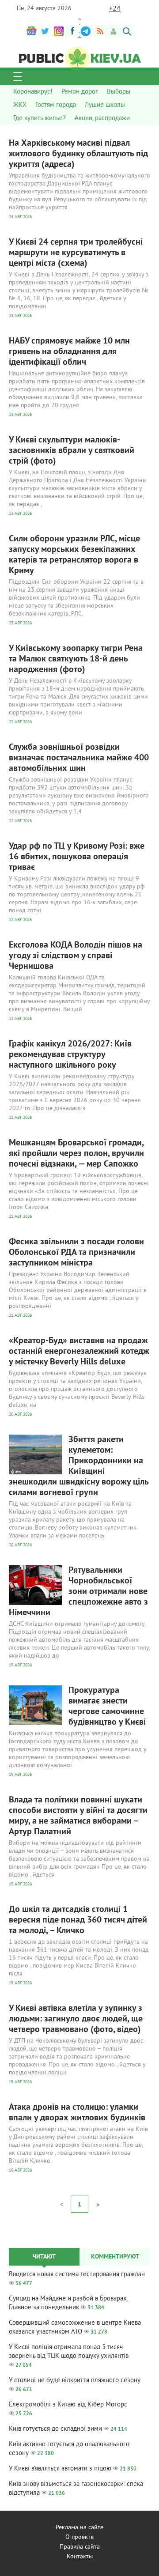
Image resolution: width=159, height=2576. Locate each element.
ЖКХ (20, 105)
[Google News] (31, 31)
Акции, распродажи (102, 119)
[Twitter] (45, 31)
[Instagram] (59, 31)
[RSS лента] (100, 31)
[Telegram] (86, 31)
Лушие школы (105, 105)
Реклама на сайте (79, 2528)
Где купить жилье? (40, 119)
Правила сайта (80, 2547)
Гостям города (56, 105)
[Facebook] (72, 31)
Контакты (80, 2557)
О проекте (79, 2537)
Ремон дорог (80, 92)
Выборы (119, 92)
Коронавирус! (33, 92)
